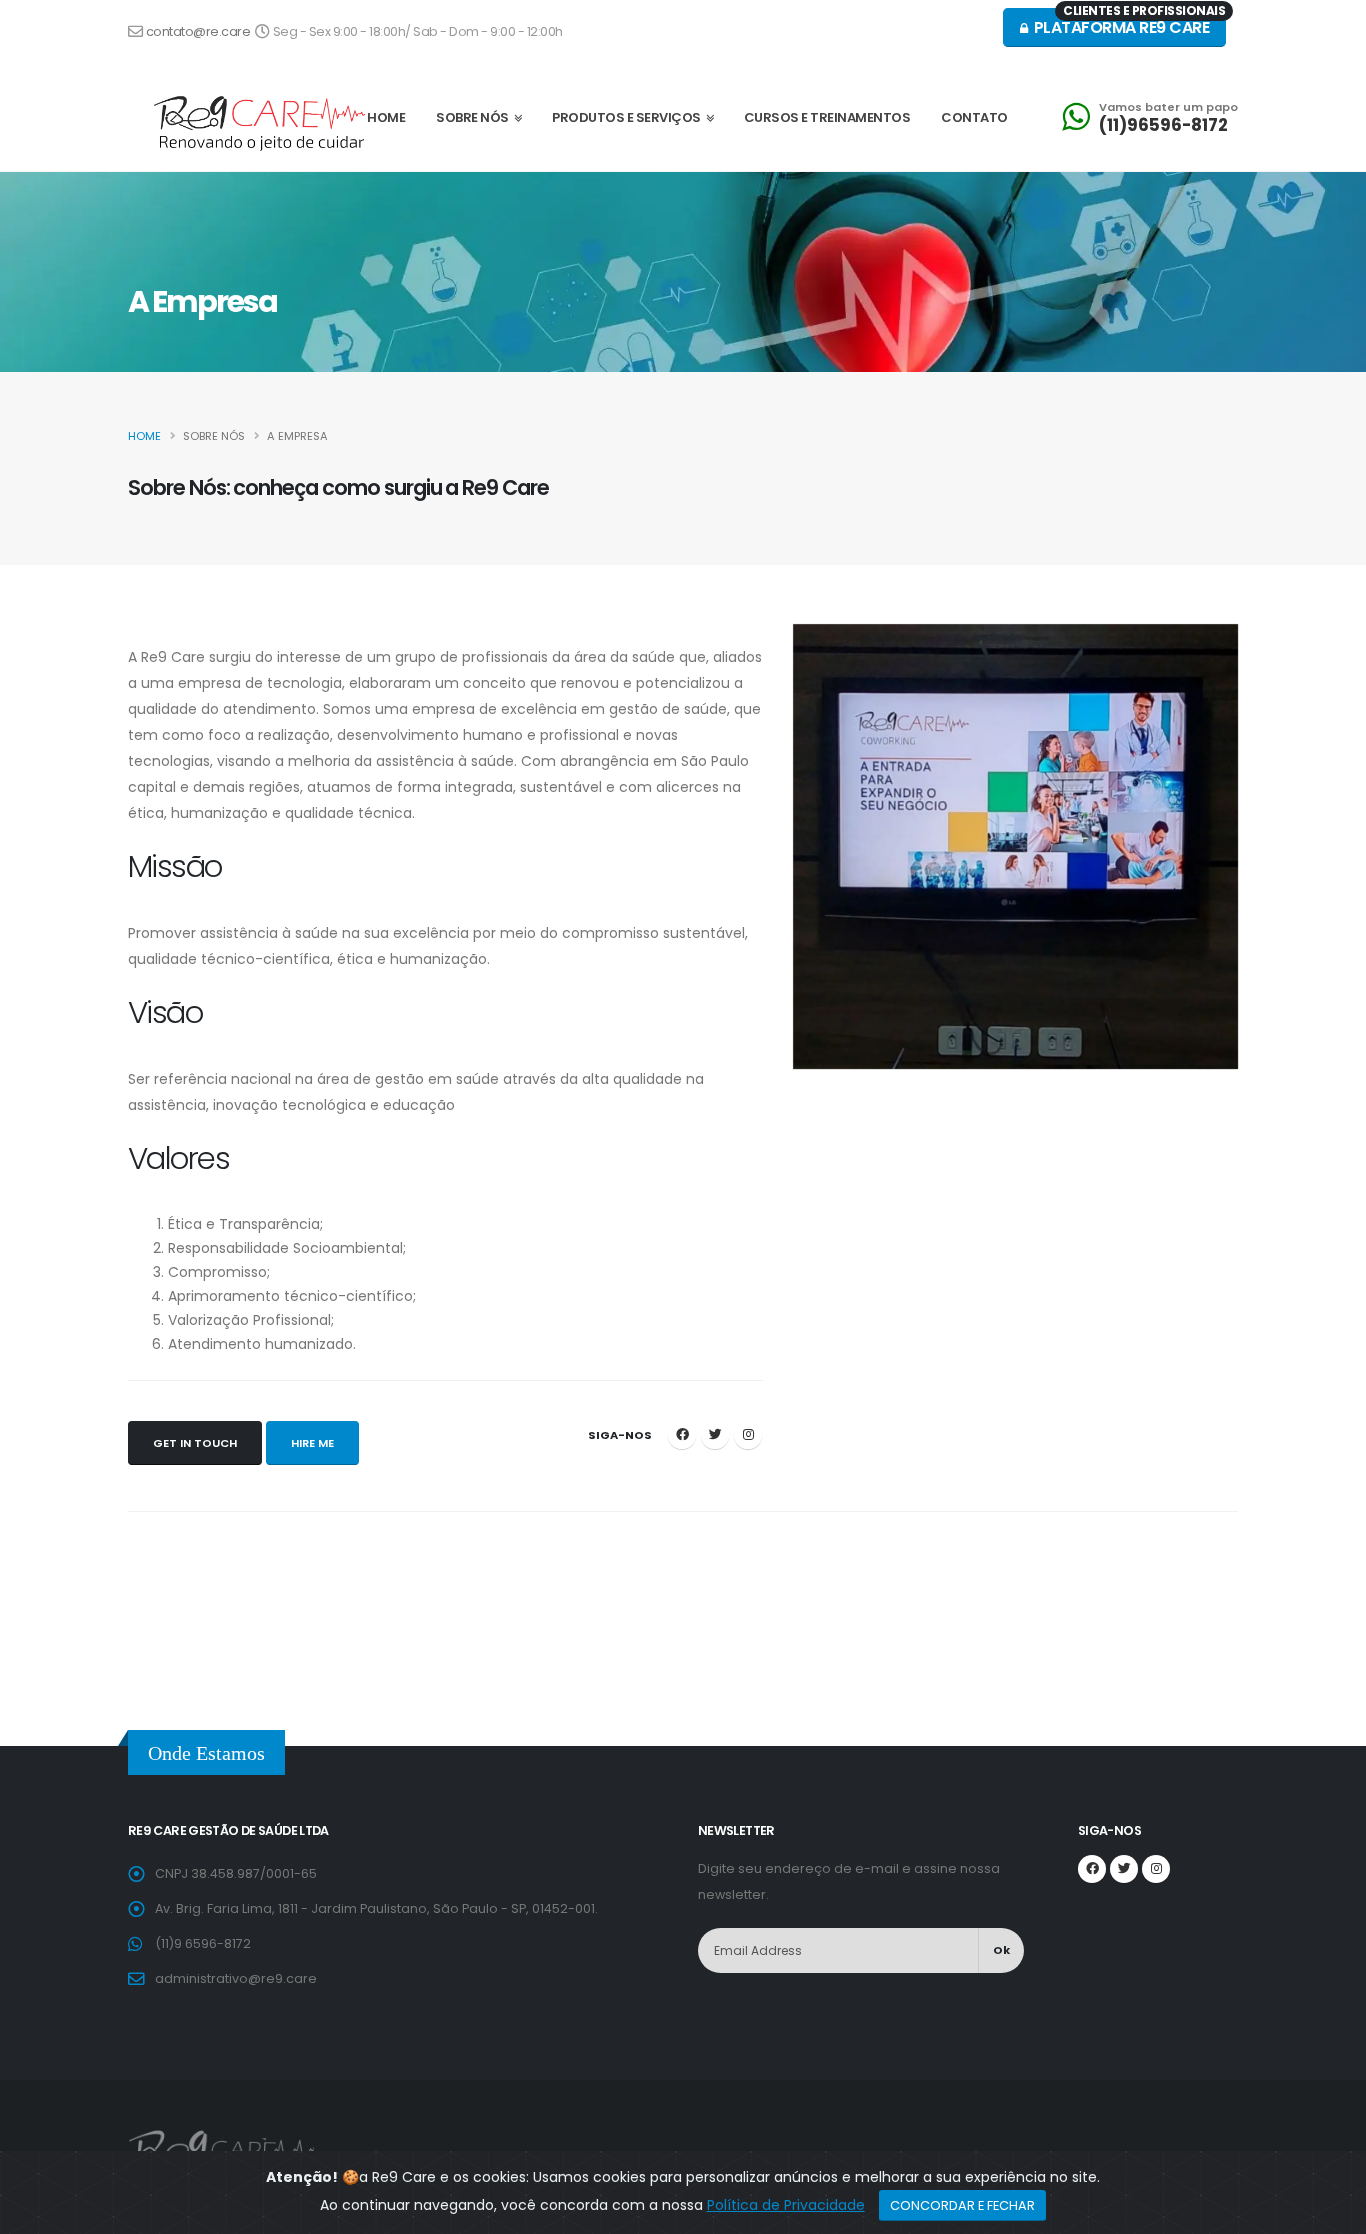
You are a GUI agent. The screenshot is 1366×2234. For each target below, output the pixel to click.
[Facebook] (682, 1435)
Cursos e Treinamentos (827, 117)
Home (144, 436)
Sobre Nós (475, 117)
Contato (974, 117)
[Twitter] (715, 1435)
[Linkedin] (748, 1435)
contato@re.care (199, 31)
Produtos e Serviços (629, 117)
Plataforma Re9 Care (1127, 23)
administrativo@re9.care (236, 1978)
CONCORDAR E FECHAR (962, 2205)
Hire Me (312, 1443)
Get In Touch (195, 1443)
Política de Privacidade (786, 2205)
